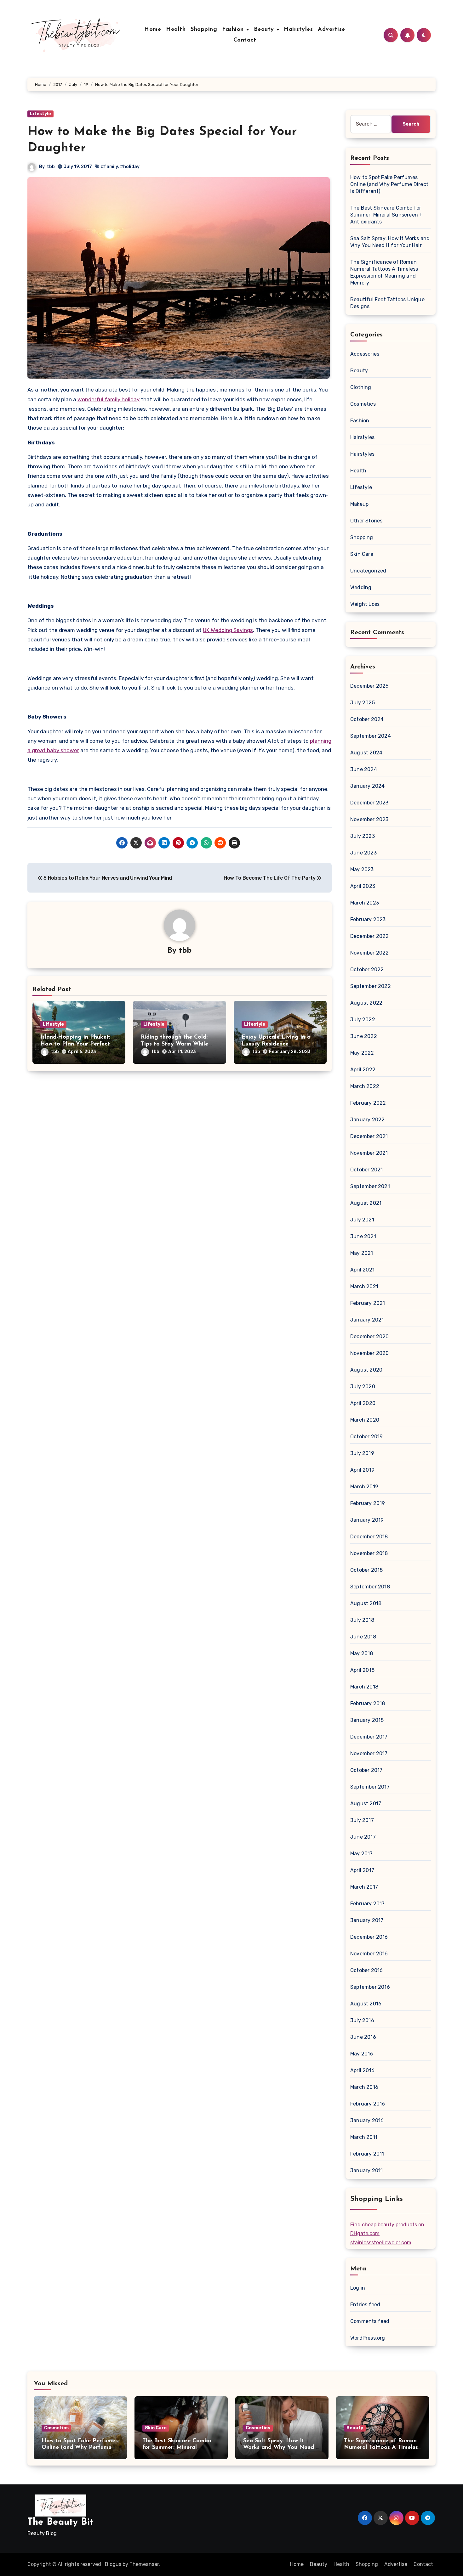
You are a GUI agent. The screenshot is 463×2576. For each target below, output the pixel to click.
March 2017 (364, 1887)
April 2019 (362, 1470)
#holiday (130, 167)
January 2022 (367, 1120)
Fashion (234, 30)
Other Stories (366, 521)
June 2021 (363, 1236)
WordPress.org (368, 2338)
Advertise (332, 30)
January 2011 (366, 2170)
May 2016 (362, 2054)
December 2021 (369, 1136)
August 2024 (366, 753)
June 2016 (363, 2037)
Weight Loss (365, 604)
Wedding (361, 587)
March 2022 (365, 1086)
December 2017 (369, 1737)
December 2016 (369, 1937)
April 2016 (362, 2070)
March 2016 (364, 2087)
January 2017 (367, 1920)
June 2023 (363, 853)
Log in (358, 2288)
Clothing (361, 387)
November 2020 (370, 1353)
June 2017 (363, 1837)
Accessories (365, 354)
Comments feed (370, 2321)
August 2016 (366, 2004)
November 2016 (369, 1954)
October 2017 (366, 1770)
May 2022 (362, 1053)
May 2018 (362, 1653)
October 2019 (366, 1437)
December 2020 (370, 1336)
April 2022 (363, 1070)
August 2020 (366, 1370)
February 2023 (368, 919)
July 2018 (362, 1620)
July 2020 (363, 1387)
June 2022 (364, 1036)
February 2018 (368, 1703)
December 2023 (369, 803)
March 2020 (365, 1420)
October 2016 (366, 1970)
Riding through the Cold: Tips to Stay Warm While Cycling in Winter (174, 1044)
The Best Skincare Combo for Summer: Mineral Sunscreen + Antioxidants (386, 215)
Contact (245, 40)
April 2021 (362, 1270)
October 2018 (366, 1570)
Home (153, 30)
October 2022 (367, 970)
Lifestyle (40, 114)
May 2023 (362, 869)
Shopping (204, 30)
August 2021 (366, 1203)
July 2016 (362, 2020)
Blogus (113, 2564)
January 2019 (367, 1520)
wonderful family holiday (109, 399)
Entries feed (365, 2305)
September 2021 (370, 1186)
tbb (51, 167)
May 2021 (362, 1253)
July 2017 (362, 1820)
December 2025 (369, 686)
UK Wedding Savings (228, 630)
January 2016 (367, 2120)
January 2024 (367, 786)
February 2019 (368, 1503)
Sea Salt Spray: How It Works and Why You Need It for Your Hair (282, 2448)
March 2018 (364, 1687)
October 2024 (367, 719)
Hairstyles (298, 30)
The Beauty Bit (60, 2522)
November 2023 (369, 819)
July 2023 (363, 836)
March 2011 (364, 2137)
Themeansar (144, 2564)
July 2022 (363, 1020)
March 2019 (364, 1487)
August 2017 (366, 1804)
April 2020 (363, 1403)
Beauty (265, 30)
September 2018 (370, 1587)
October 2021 (366, 1170)
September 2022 (371, 986)
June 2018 (363, 1637)
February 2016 (368, 2104)
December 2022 (370, 936)
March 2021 (364, 1286)
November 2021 (369, 1153)
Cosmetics (363, 404)
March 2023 (365, 903)
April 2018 (362, 1670)
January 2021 (367, 1320)
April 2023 (363, 886)
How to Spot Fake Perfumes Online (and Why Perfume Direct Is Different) (389, 184)
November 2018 (369, 1553)
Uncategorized (368, 571)
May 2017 (362, 1854)
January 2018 (367, 1720)
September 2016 (370, 1987)
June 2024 (364, 769)
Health (176, 30)
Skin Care (362, 554)
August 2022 (366, 1003)
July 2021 (362, 1220)
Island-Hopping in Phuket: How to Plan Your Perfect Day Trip (75, 1044)
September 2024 (371, 736)
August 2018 (366, 1603)
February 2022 (368, 1103)
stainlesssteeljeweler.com (381, 2243)
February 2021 (368, 1303)
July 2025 (363, 703)
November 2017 (369, 1753)
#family (109, 167)
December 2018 (369, 1537)
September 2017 (370, 1787)
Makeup (359, 504)
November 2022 (370, 953)
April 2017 (362, 1870)
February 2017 (368, 1904)
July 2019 (362, 1453)
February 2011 (367, 2154)
